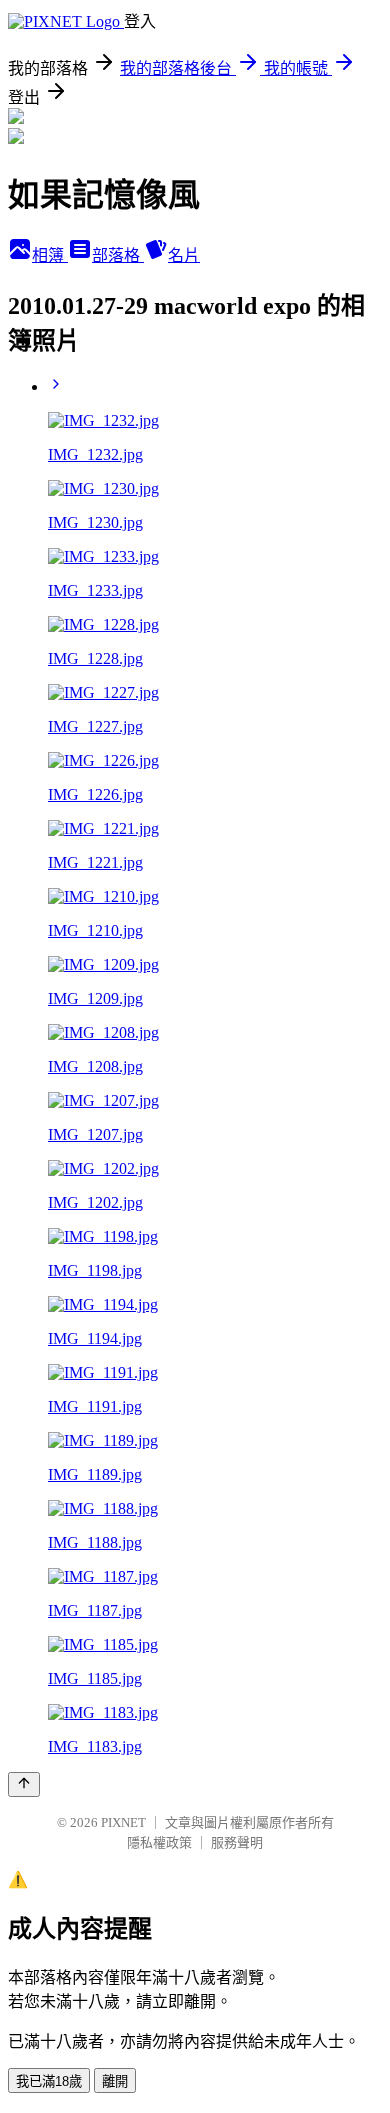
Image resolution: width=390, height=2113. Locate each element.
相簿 (50, 255)
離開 (115, 2081)
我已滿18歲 (49, 2081)
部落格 (118, 255)
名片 (184, 255)
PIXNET (123, 1822)
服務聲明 (237, 1842)
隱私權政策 (159, 1842)
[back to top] (24, 1784)
